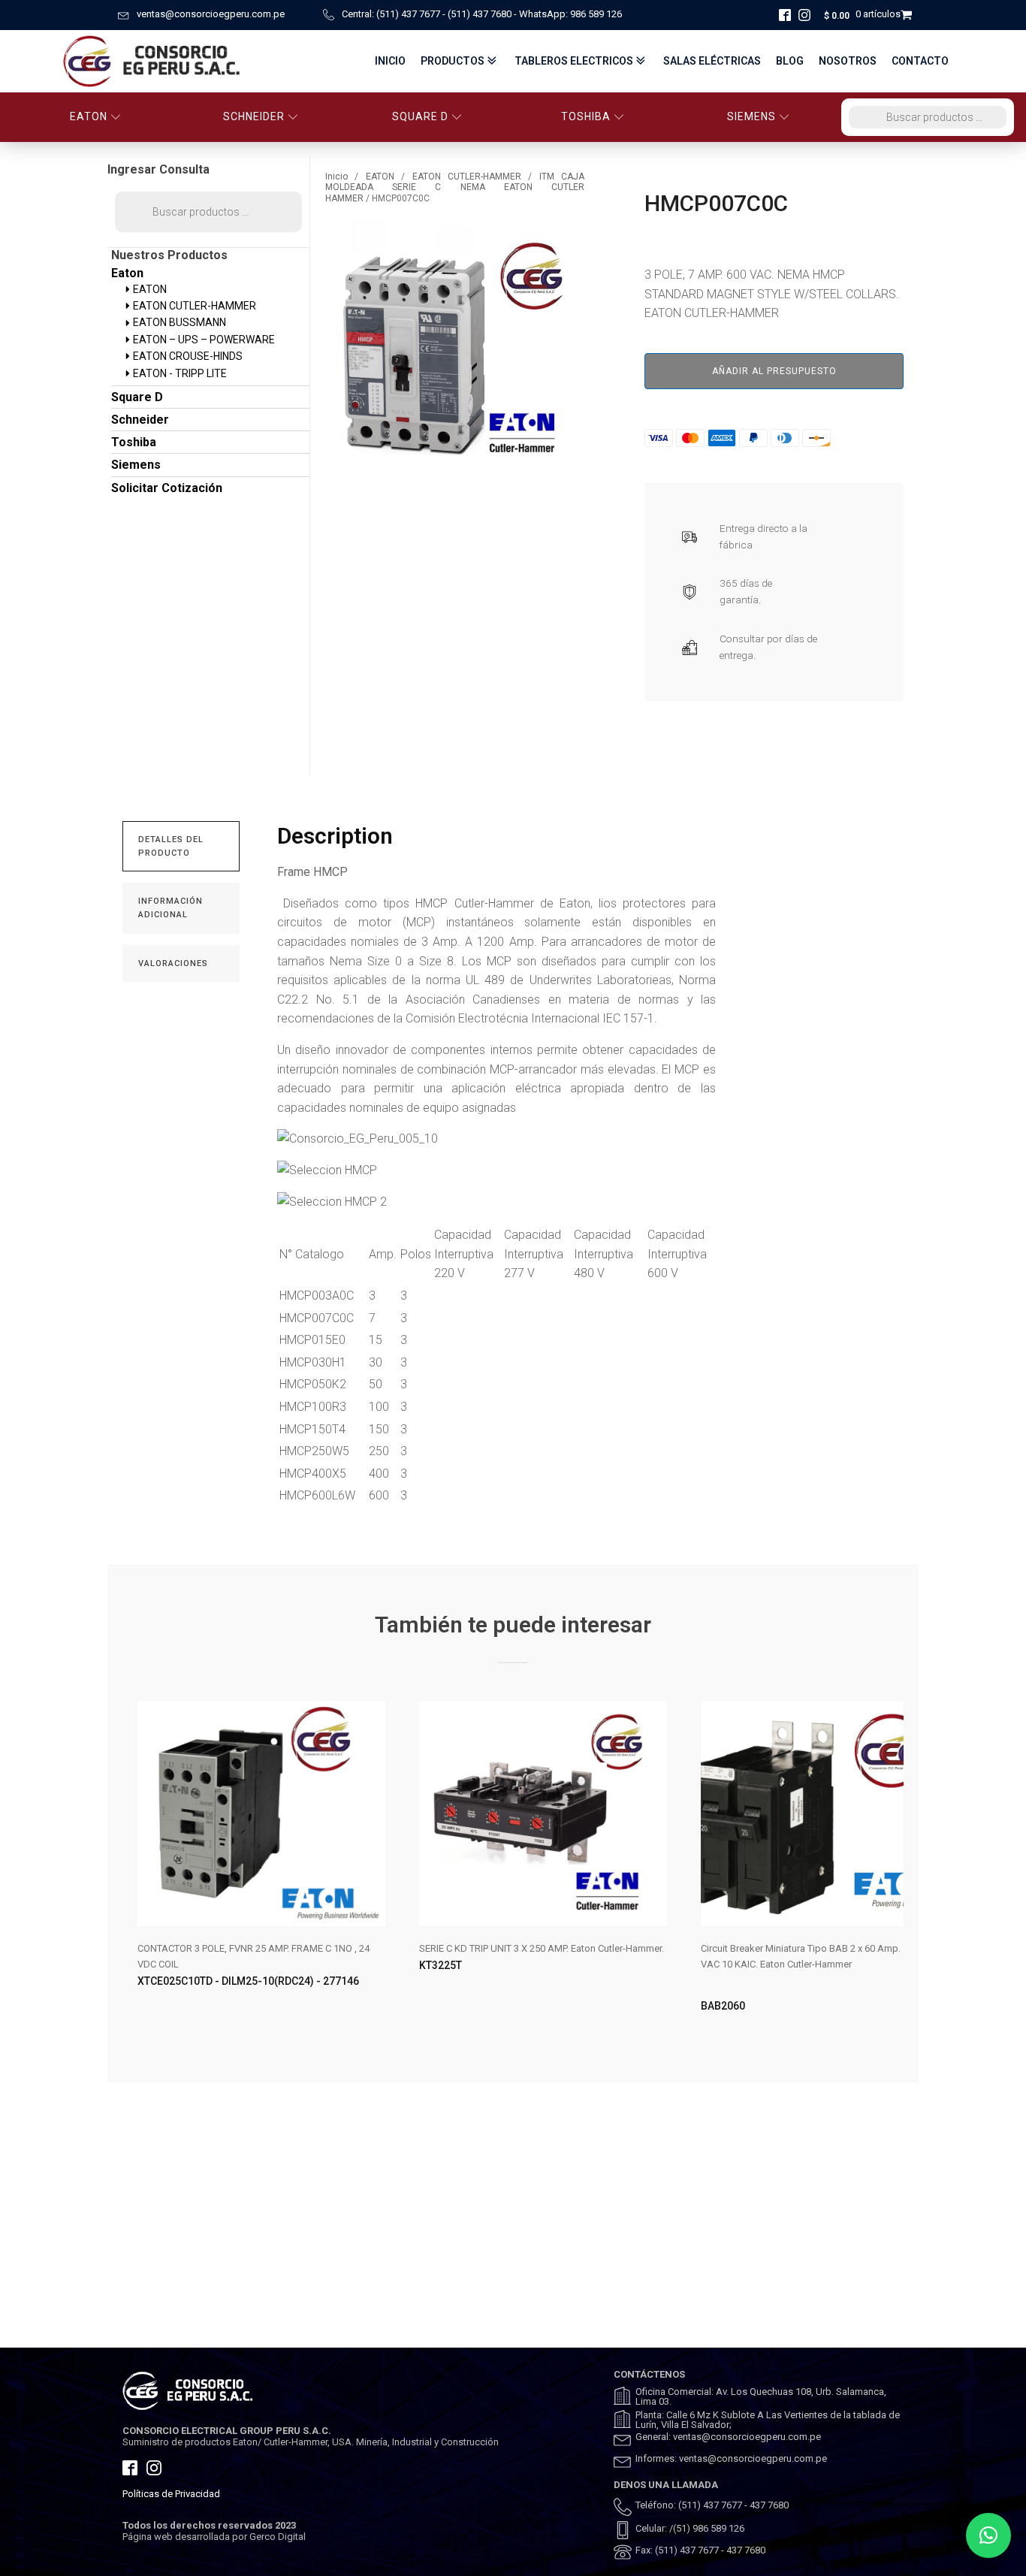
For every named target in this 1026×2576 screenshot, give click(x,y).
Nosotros (848, 61)
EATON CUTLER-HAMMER (467, 177)
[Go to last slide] (134, 1869)
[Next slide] (892, 1869)
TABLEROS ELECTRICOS (574, 61)
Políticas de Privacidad (171, 2494)
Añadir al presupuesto (774, 371)
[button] (988, 2535)
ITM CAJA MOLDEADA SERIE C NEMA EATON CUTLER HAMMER (455, 187)
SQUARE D (420, 116)
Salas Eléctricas (712, 61)
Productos (453, 61)
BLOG (790, 61)
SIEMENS (751, 116)
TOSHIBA (586, 116)
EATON (89, 116)
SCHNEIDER (254, 116)
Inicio (390, 61)
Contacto (920, 61)
